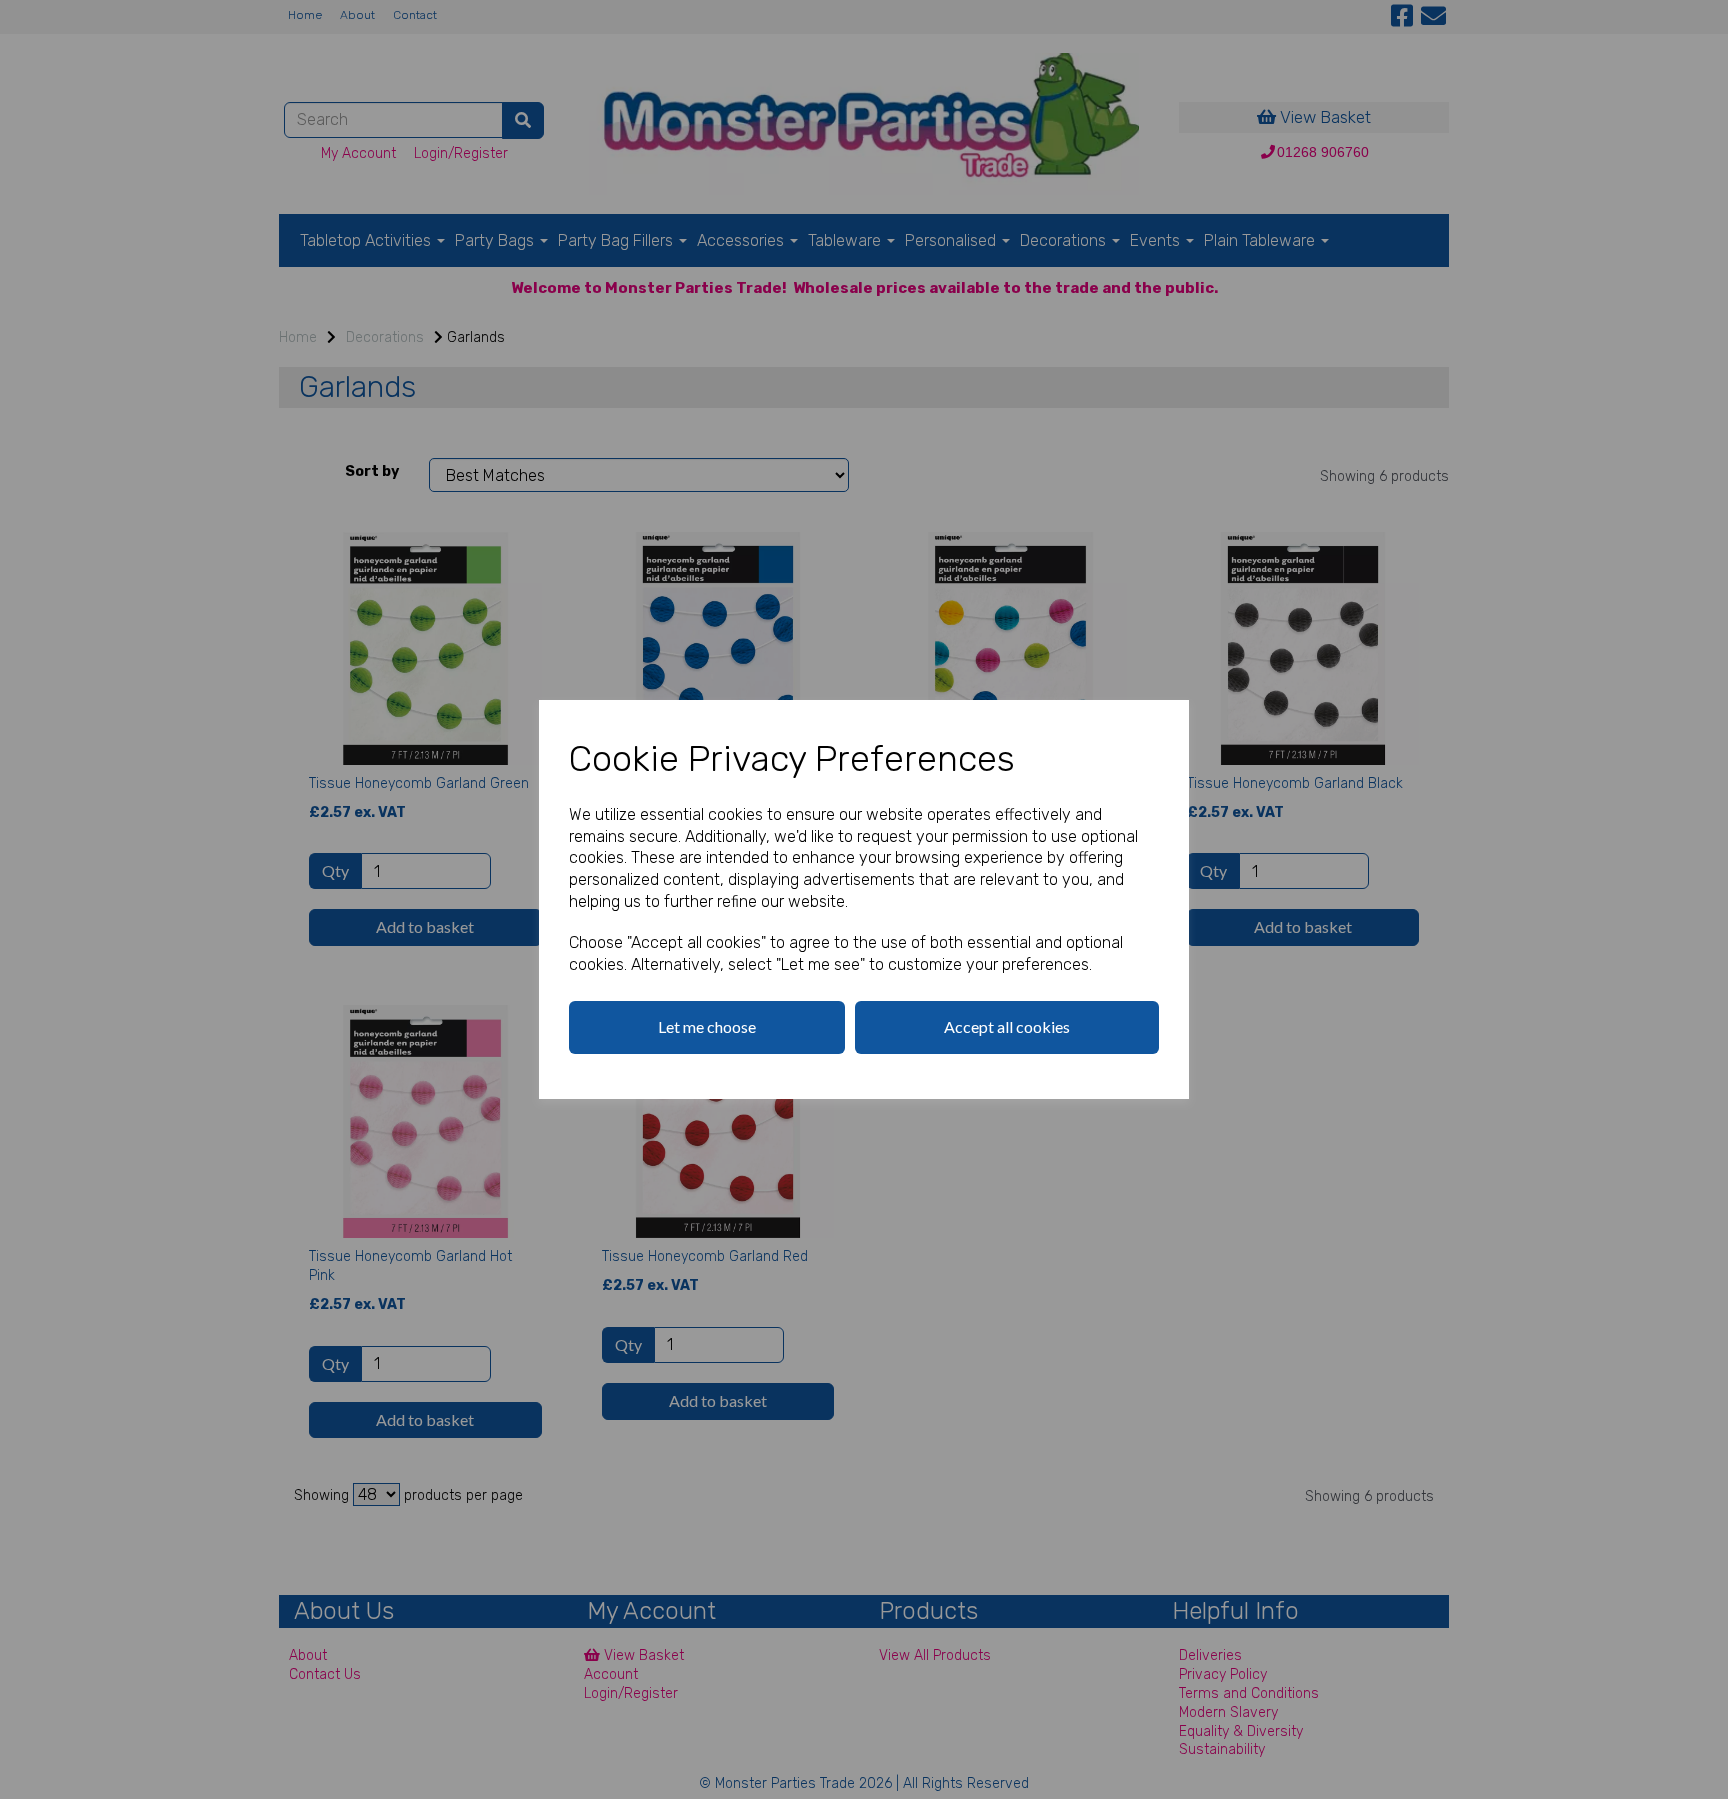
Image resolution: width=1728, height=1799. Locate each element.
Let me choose (707, 1026)
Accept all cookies (1007, 1026)
